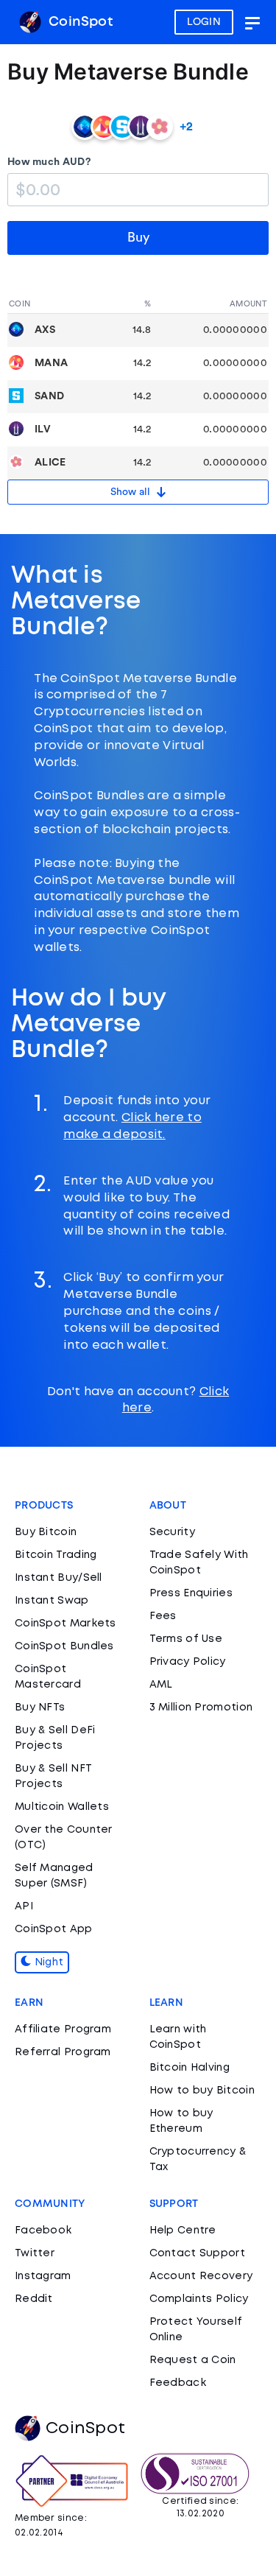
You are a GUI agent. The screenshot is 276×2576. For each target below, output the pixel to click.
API (24, 1906)
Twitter (35, 2253)
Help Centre (183, 2231)
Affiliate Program (63, 2029)
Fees (163, 1616)
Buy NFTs (40, 1708)
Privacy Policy (188, 1662)
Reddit (34, 2299)
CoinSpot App (54, 1929)
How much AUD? (49, 162)
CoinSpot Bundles (64, 1646)
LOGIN (204, 22)
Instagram (43, 2276)
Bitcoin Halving (190, 2068)
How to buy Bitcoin (202, 2091)
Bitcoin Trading (56, 1555)
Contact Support (198, 2253)
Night (47, 1962)
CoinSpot (79, 22)
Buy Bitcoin (46, 1532)
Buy (138, 237)
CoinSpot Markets (66, 1624)
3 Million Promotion (201, 1708)
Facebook (43, 2231)
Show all (133, 492)
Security (172, 1532)
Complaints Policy (199, 2299)
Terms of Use (186, 1639)
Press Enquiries (191, 1593)
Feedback (178, 2383)
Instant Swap (52, 1601)
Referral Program (63, 2052)
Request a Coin (193, 2360)
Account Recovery (201, 2276)
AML (161, 1685)
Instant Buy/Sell (59, 1578)
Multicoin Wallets (62, 1807)
